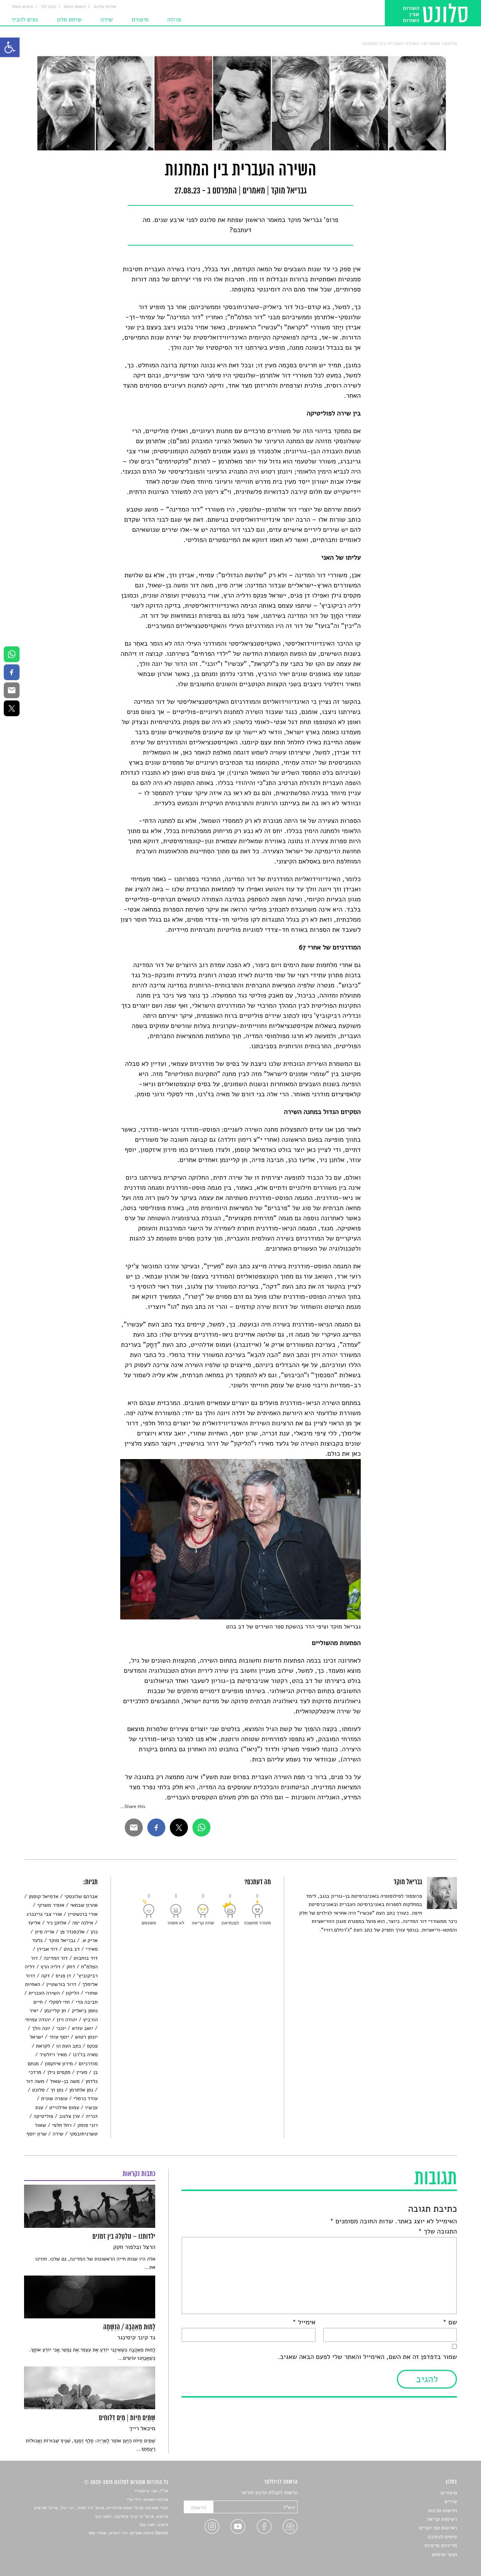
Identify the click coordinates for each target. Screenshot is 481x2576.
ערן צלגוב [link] (69, 2116)
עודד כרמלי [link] (85, 2098)
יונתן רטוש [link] (86, 2037)
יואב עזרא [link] (82, 2028)
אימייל (304, 2322)
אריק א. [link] (89, 1940)
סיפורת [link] (140, 20)
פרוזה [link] (174, 20)
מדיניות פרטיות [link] (441, 2545)
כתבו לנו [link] (49, 7)
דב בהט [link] (72, 1949)
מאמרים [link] (432, 43)
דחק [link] (71, 1967)
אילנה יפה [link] (83, 1923)
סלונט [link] (451, 43)
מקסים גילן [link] (59, 2072)
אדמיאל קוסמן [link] (43, 1896)
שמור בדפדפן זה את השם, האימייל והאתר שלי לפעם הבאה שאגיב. (367, 2357)
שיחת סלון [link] (69, 20)
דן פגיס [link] (63, 1976)
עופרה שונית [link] (54, 2098)
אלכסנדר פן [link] (72, 1932)
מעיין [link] (82, 2072)
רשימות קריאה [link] (442, 2519)
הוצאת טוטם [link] (75, 7)
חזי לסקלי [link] (59, 2002)
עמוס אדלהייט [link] (64, 2107)
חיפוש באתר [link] (22, 7)
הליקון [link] (72, 1993)
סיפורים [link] (449, 2493)
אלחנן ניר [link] (56, 1923)
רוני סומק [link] (87, 2125)
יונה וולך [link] (41, 2028)
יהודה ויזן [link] (67, 2020)
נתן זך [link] (57, 2090)
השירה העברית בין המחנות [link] (391, 43)
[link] (10, 47)
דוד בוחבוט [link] (86, 1958)
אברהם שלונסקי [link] (81, 1896)
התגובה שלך (438, 2232)
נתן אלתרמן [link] (81, 2090)
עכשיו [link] (91, 2107)
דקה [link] (45, 1976)
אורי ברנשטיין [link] (83, 1914)
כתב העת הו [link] (68, 2046)
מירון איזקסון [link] (59, 2064)
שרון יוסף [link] (36, 2134)
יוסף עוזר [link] (59, 2037)
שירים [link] (451, 2501)
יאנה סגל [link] (147, 2525)
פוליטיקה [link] (44, 2116)
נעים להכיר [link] (25, 20)
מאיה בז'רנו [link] (85, 2055)
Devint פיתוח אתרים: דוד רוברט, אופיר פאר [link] (128, 2533)
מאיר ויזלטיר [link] (53, 2055)
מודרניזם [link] (88, 2064)
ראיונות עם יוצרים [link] (438, 2528)
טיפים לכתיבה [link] (442, 2537)
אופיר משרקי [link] (51, 1905)
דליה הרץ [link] (51, 1967)
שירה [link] (107, 20)
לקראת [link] (43, 2046)
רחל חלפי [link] (62, 2125)
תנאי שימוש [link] (444, 2554)
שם (450, 2322)
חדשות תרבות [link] (442, 2510)
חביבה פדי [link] (86, 2002)
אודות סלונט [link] (105, 7)
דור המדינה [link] (56, 1958)
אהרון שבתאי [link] (84, 1905)
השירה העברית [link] (44, 1993)
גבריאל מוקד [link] (62, 1940)
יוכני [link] (61, 2028)
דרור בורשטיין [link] (61, 1984)
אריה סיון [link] (44, 1932)
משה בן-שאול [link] (65, 2081)
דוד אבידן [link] (47, 1949)
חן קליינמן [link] (55, 2011)
